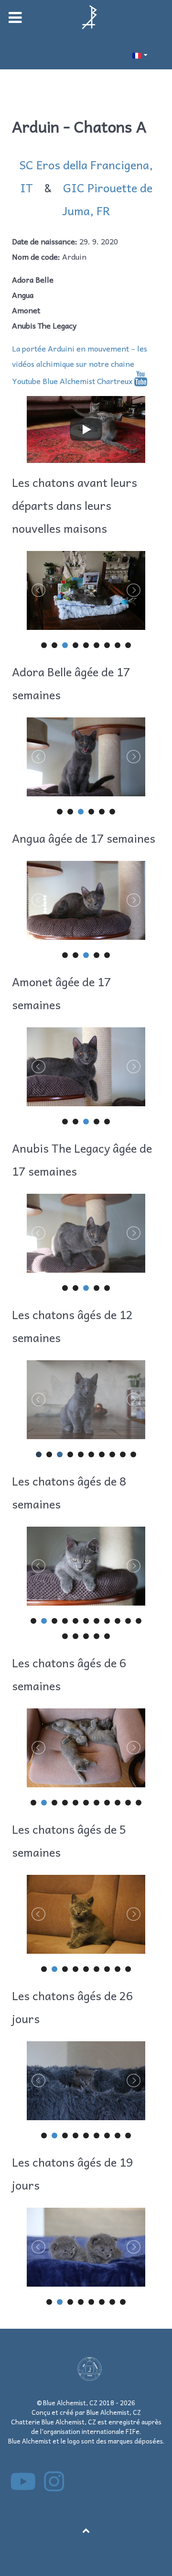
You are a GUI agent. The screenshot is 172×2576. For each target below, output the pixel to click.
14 (86, 1636)
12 (65, 1636)
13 (75, 1636)
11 (139, 1621)
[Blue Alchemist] (86, 17)
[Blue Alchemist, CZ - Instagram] (54, 2487)
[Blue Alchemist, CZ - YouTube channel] (24, 2487)
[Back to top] (86, 2530)
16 (107, 1636)
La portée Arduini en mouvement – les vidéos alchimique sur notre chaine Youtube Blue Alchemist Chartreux (80, 364)
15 (97, 1636)
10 (133, 1454)
